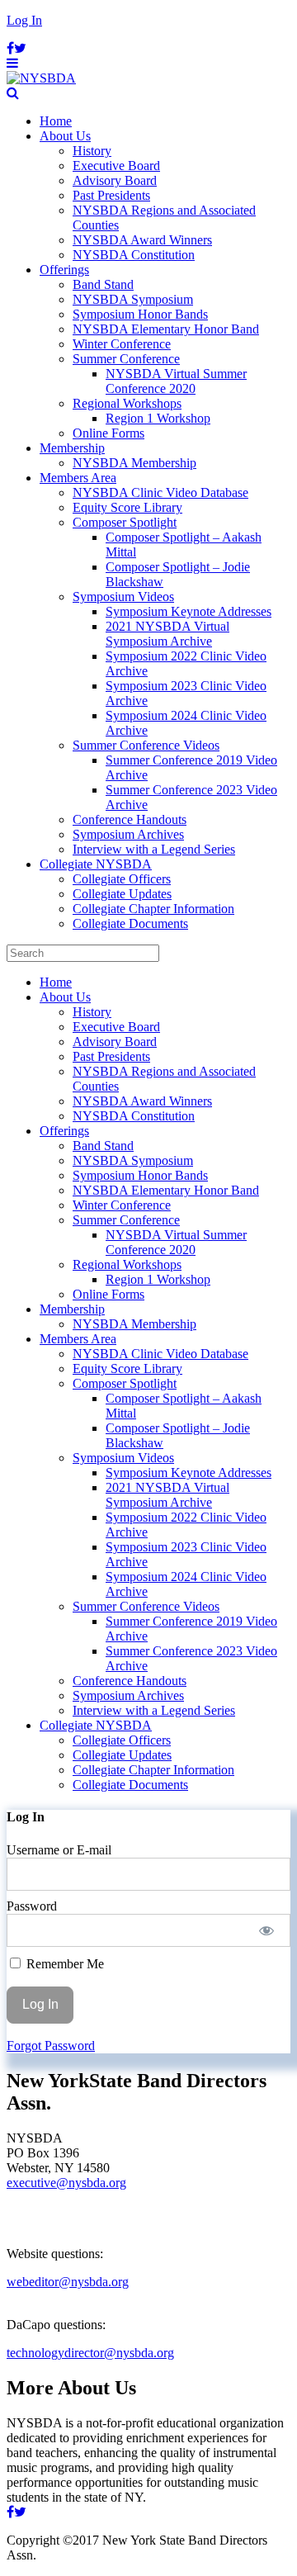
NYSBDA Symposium (133, 299)
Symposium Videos (123, 597)
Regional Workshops (127, 403)
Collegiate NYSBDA (96, 864)
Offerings (64, 270)
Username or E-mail (59, 1850)
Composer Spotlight (125, 522)
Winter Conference (122, 344)
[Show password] (267, 1930)
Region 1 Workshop (158, 418)
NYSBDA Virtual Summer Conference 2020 (176, 381)
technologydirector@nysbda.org (90, 2353)
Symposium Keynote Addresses (189, 611)
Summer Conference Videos (146, 745)
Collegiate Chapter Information (153, 909)
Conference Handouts (130, 819)
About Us (65, 136)
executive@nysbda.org (66, 2183)
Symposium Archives (128, 834)
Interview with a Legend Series (154, 849)
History (92, 151)
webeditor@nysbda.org (68, 2282)
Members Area (78, 478)
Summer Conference (126, 359)
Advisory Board (115, 180)
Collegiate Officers (122, 879)
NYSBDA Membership (134, 463)
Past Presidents (111, 195)
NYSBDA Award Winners (142, 240)
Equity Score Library (127, 507)
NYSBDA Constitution (134, 255)
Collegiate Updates (122, 894)
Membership (72, 448)
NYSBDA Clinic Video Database (160, 492)
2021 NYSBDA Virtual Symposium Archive (167, 634)
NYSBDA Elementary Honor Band (166, 329)
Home (56, 121)
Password (32, 1906)
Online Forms (108, 433)
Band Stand (103, 284)
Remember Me (64, 1964)
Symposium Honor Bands (140, 314)
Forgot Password (51, 2046)
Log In (24, 20)
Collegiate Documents (130, 923)
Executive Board (116, 166)
